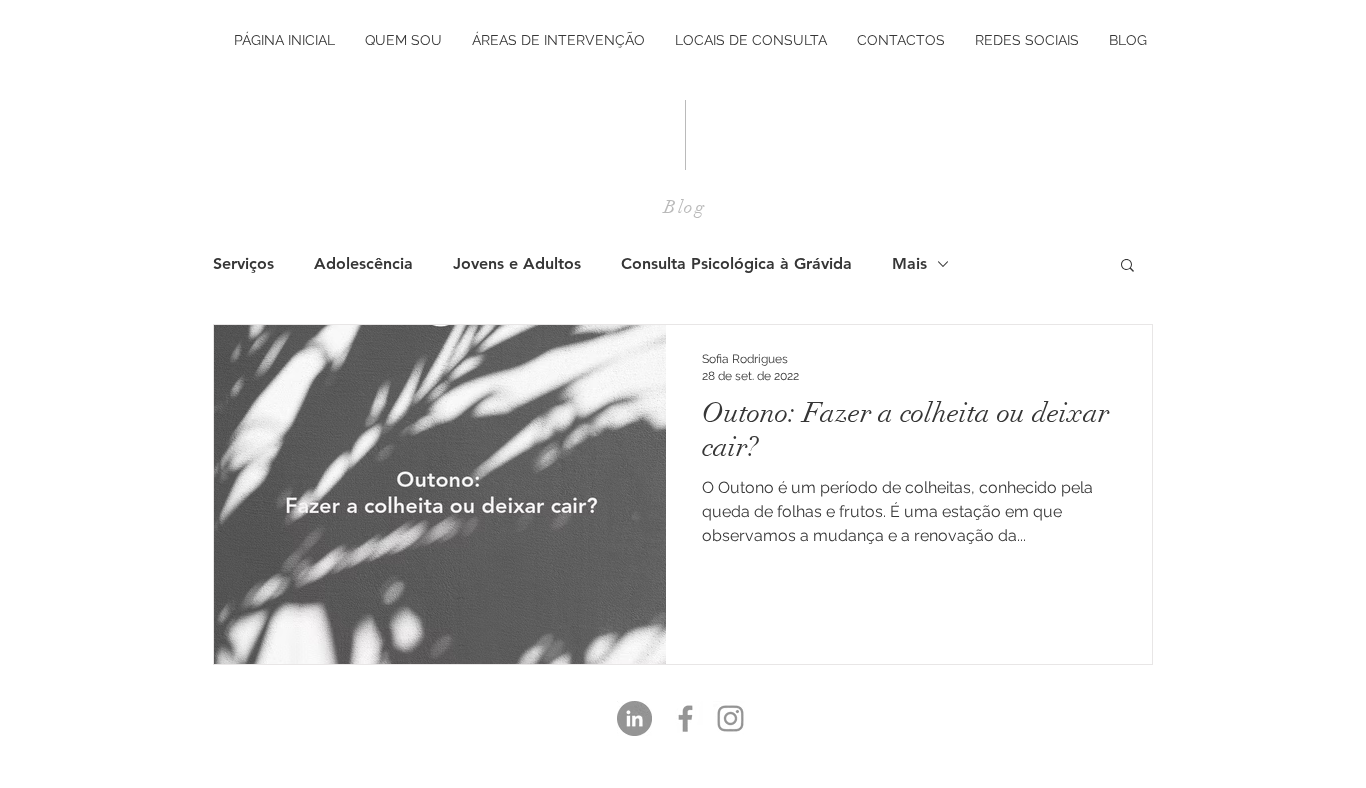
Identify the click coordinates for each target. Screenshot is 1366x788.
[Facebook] (685, 718)
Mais (909, 263)
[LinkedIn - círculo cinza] (634, 718)
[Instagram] (730, 718)
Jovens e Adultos (517, 263)
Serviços (243, 263)
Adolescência (363, 263)
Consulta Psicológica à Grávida (736, 263)
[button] (1127, 266)
